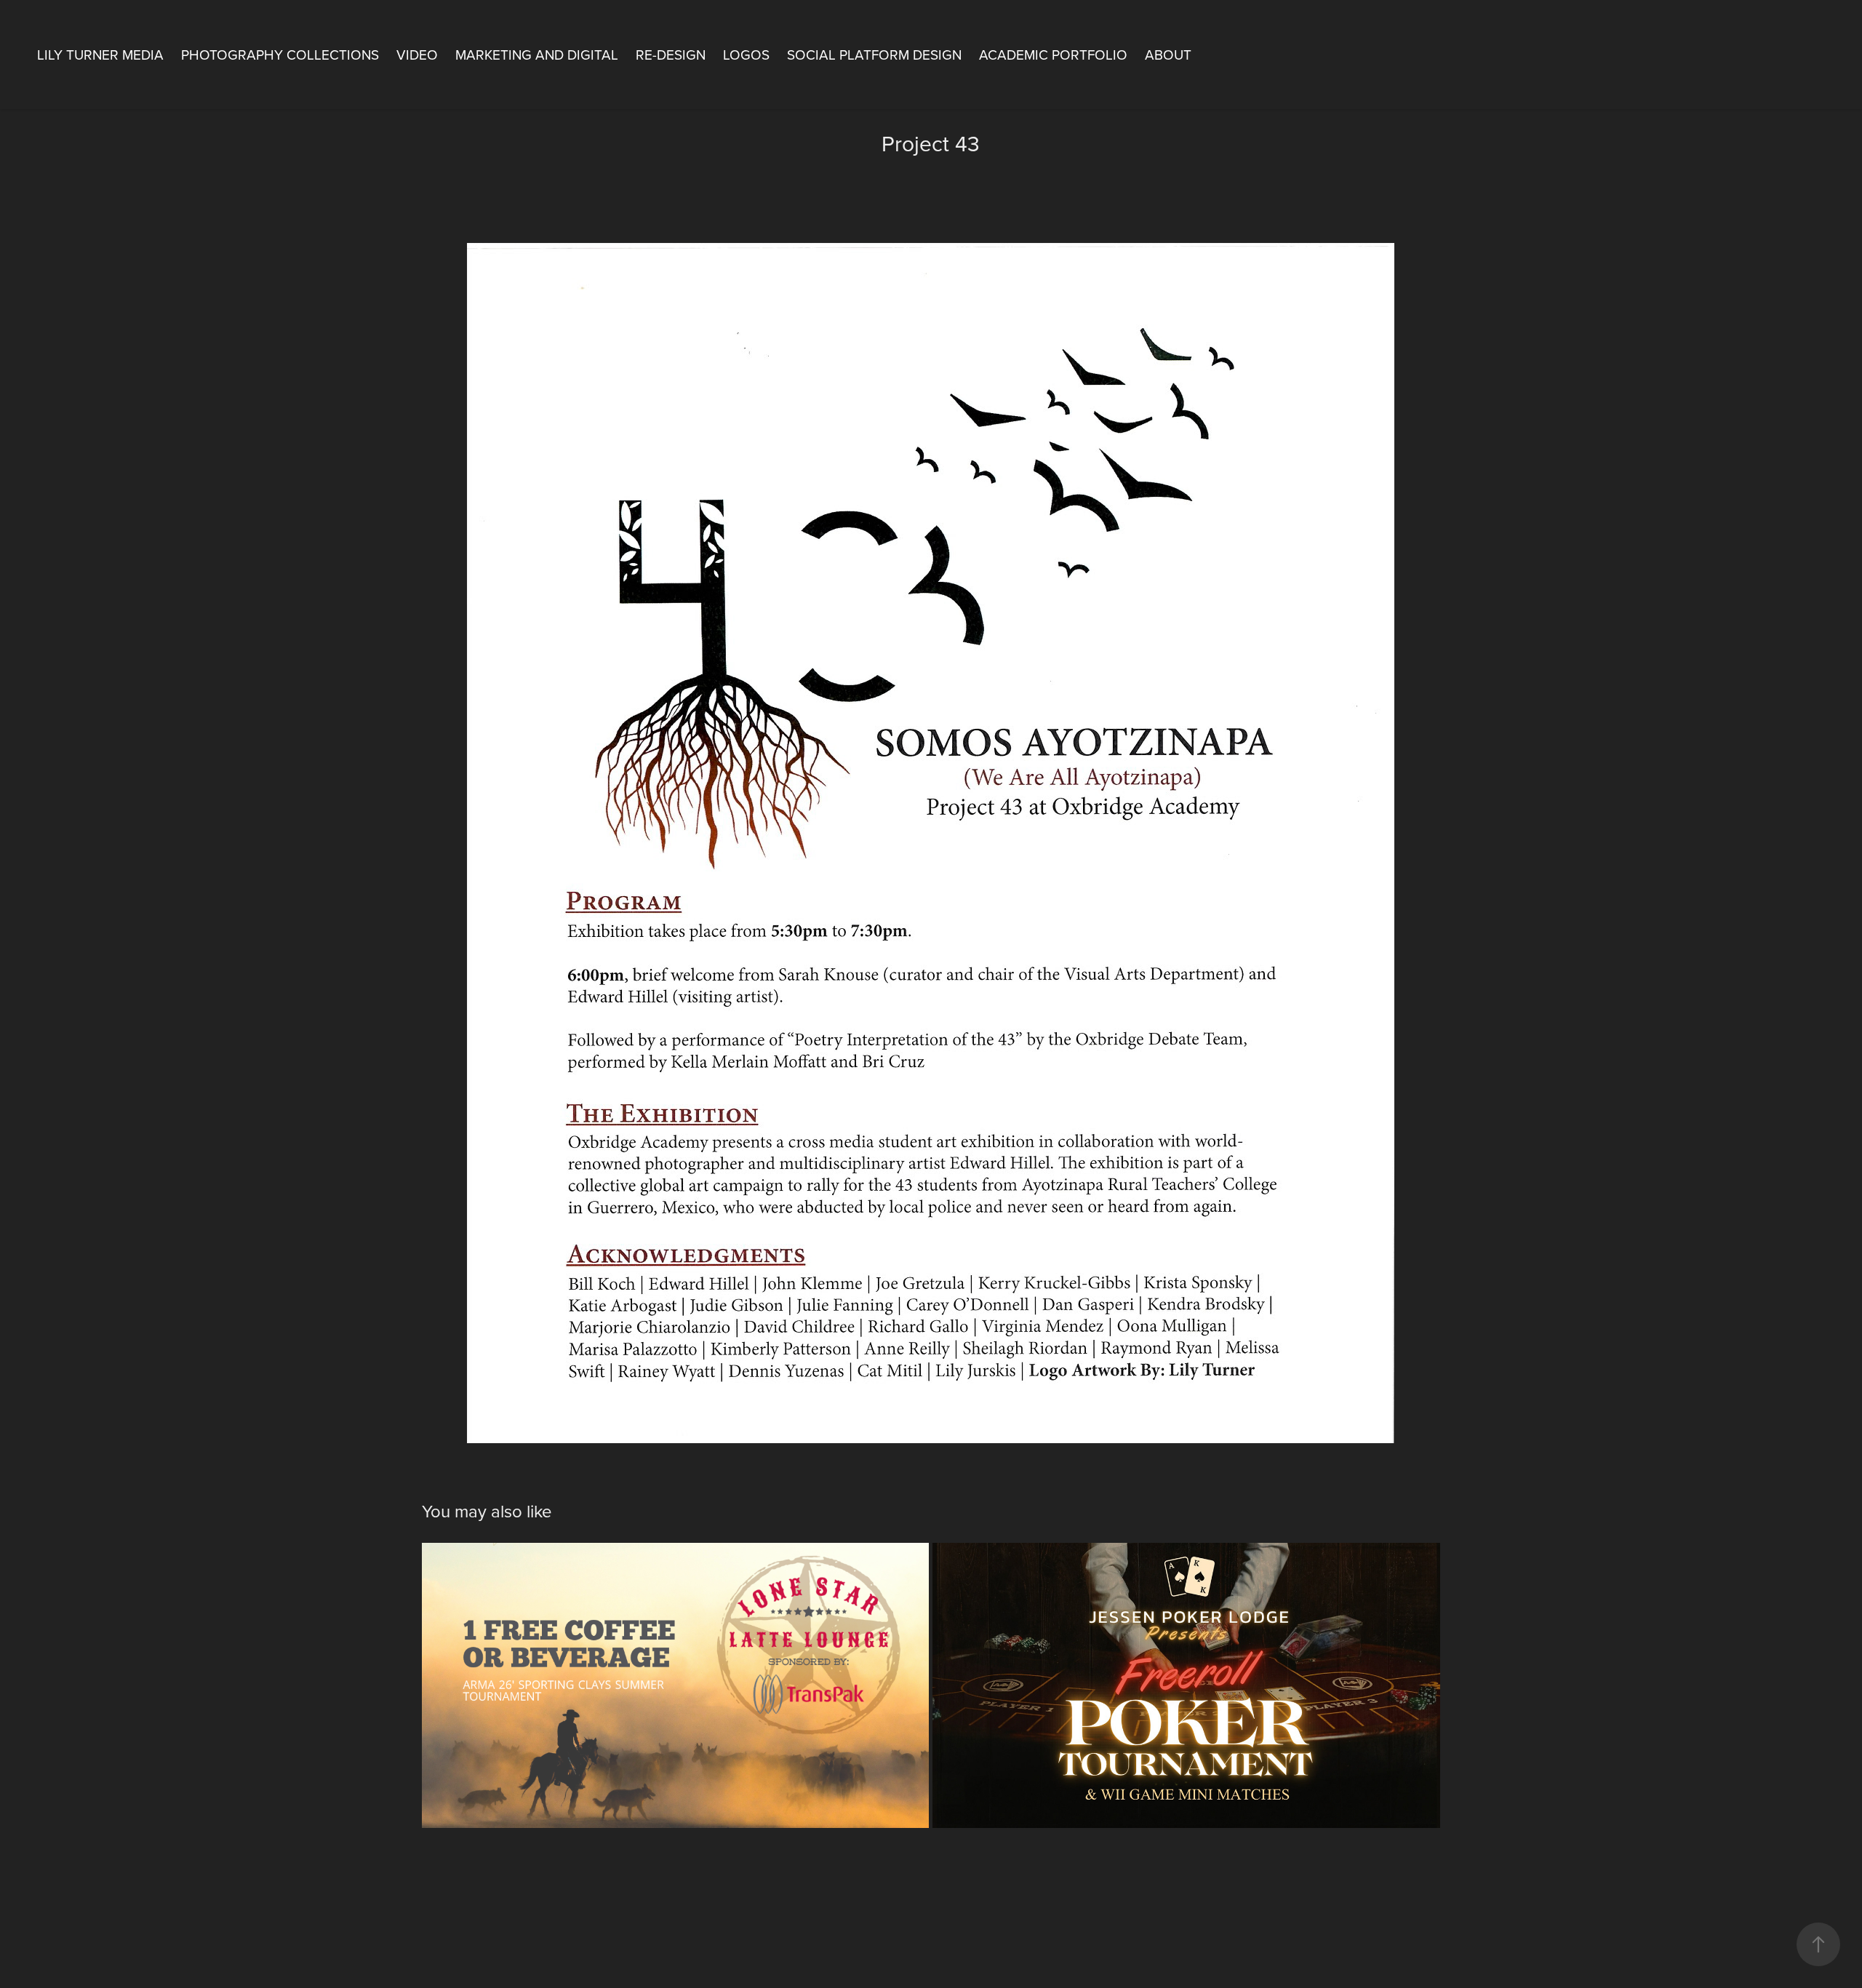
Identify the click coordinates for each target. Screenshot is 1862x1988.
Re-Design (671, 54)
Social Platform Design (874, 54)
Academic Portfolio (1053, 54)
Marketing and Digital (537, 54)
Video (417, 54)
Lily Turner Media (100, 54)
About (1168, 54)
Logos (746, 54)
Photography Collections (280, 54)
